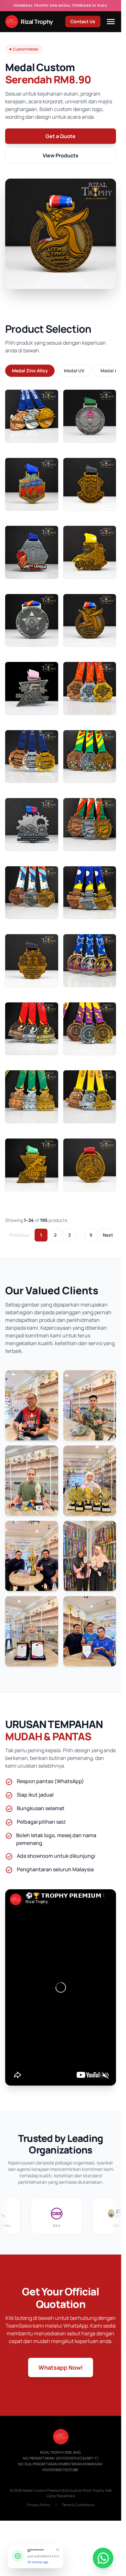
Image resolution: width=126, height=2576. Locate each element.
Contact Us (83, 21)
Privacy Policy (39, 2505)
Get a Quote (61, 136)
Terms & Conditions (78, 2505)
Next (108, 1235)
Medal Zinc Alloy (30, 371)
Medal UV (74, 371)
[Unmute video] (106, 2075)
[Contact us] (103, 2558)
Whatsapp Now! (61, 2367)
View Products (61, 155)
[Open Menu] (111, 22)
